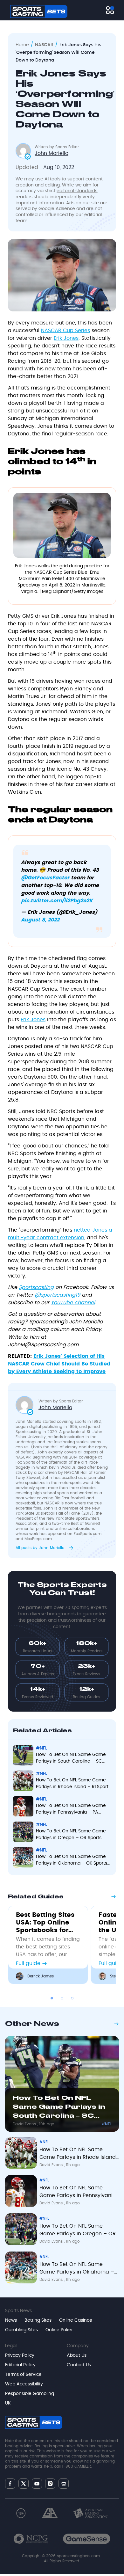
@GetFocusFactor (45, 878)
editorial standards (77, 191)
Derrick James (41, 1976)
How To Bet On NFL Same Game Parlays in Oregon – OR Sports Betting (71, 1835)
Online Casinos (76, 2320)
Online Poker (59, 2330)
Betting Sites (38, 2320)
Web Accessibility (24, 2384)
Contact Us (79, 2365)
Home (22, 45)
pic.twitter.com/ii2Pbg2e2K (57, 901)
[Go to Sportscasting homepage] (39, 11)
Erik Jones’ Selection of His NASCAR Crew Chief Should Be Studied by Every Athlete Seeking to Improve (59, 1364)
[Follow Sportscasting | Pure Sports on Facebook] (10, 2484)
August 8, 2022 (40, 920)
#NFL (41, 1748)
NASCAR (44, 45)
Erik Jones (66, 338)
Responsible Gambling (30, 2394)
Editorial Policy (20, 2365)
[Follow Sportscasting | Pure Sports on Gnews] (64, 2483)
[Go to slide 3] (72, 1998)
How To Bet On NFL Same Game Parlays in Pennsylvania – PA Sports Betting (71, 1810)
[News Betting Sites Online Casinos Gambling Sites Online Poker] (110, 10)
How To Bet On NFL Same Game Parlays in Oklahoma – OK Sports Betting (72, 1861)
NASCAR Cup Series (65, 331)
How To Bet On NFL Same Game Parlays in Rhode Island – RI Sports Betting (73, 1784)
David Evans (25, 2124)
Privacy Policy (20, 2355)
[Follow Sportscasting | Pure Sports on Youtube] (37, 2483)
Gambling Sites (21, 2330)
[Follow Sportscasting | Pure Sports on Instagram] (50, 2484)
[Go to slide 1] (52, 1998)
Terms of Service (23, 2375)
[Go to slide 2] (62, 1998)
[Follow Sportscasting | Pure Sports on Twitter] (24, 2484)
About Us (77, 2355)
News (11, 2320)
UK (8, 2403)
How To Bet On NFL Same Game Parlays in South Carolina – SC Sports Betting (71, 1759)
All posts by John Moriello (41, 1548)
